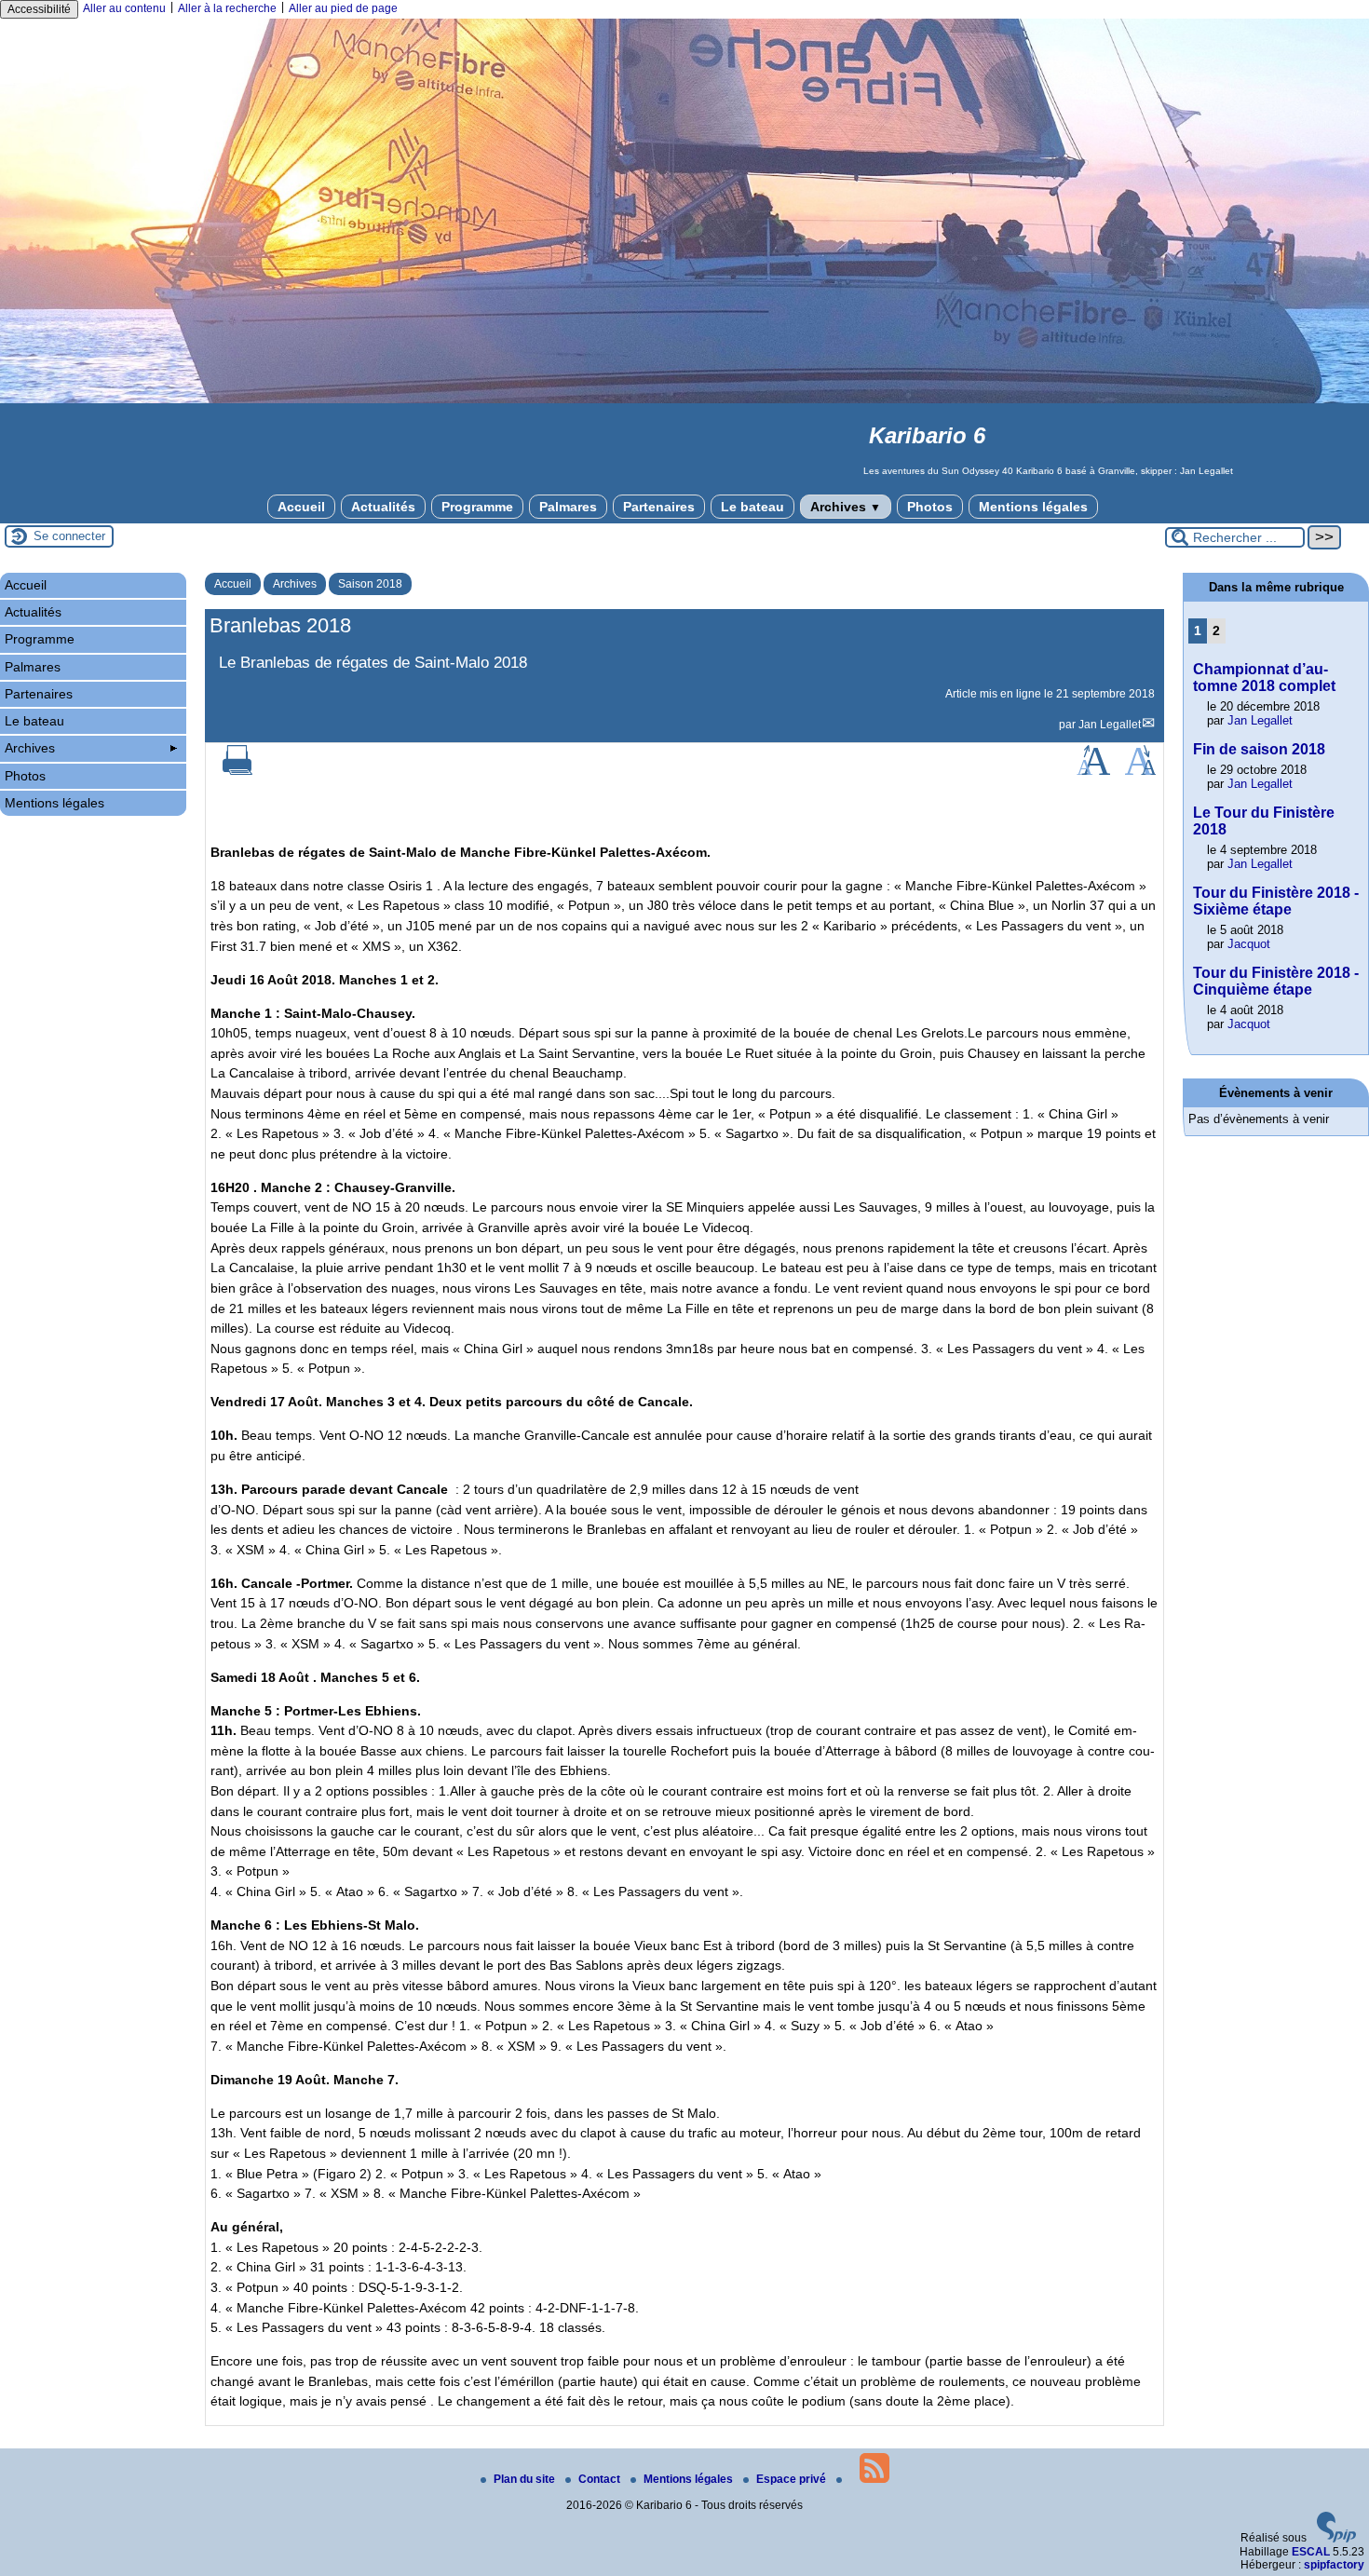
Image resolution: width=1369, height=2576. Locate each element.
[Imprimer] (237, 771)
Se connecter (69, 536)
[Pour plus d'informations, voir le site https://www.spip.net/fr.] (1336, 2539)
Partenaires (659, 507)
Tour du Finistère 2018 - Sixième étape (1276, 901)
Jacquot (1249, 944)
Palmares (568, 507)
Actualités (383, 507)
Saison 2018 (370, 584)
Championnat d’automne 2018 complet (1264, 678)
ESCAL (1311, 2552)
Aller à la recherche (227, 8)
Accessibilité (39, 9)
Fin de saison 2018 (1259, 749)
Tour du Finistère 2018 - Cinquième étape (1276, 981)
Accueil (301, 507)
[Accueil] (684, 400)
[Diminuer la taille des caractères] (1140, 771)
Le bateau (752, 507)
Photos (930, 507)
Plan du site (526, 2479)
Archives (846, 507)
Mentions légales (1033, 507)
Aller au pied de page (343, 8)
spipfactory (1334, 2565)
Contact (601, 2479)
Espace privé (793, 2479)
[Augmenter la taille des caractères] (1093, 771)
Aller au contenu (124, 8)
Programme (477, 507)
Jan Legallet (1110, 725)
